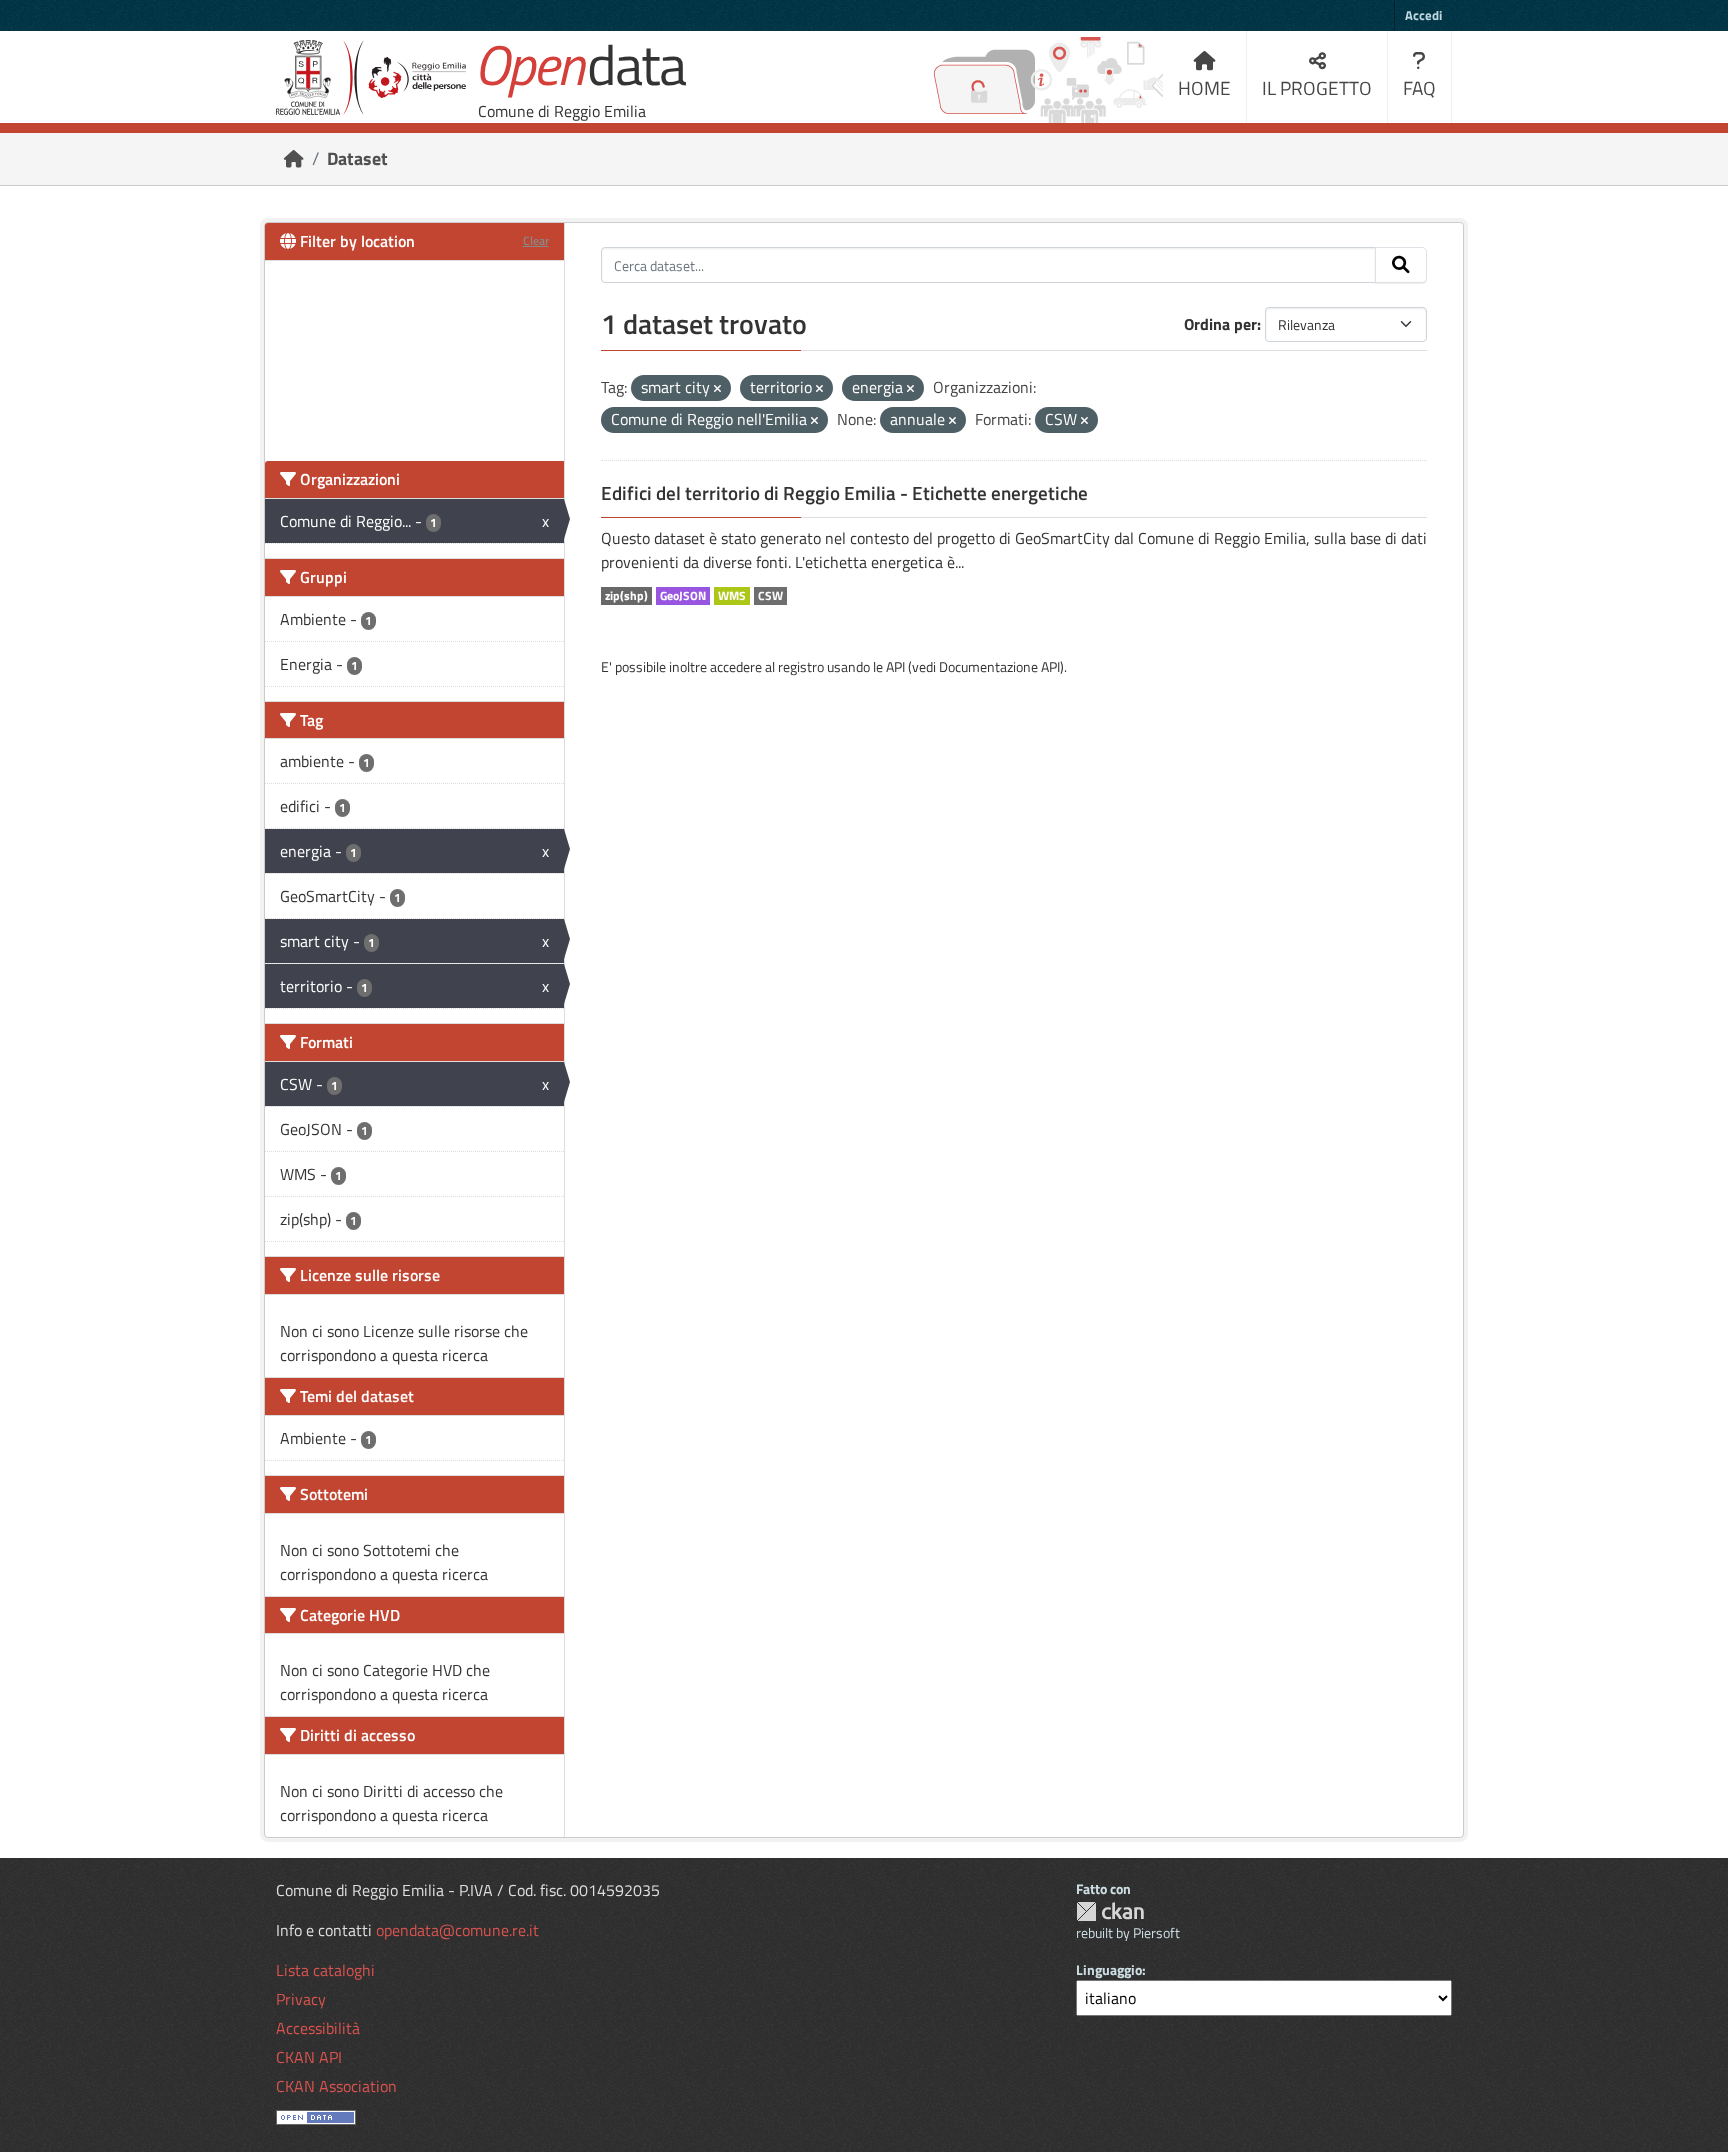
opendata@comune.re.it (457, 1930)
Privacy (301, 1999)
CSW (770, 596)
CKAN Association (336, 2086)
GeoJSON (683, 596)
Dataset (357, 158)
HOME (1204, 87)
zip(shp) (626, 596)
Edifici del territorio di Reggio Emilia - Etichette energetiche (844, 493)
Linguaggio (1109, 1969)
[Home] (294, 158)
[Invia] (1401, 265)
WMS (732, 596)
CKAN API (309, 2057)
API (895, 666)
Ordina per (1220, 324)
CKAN (1110, 1911)
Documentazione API (999, 666)
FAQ (1419, 87)
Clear (536, 240)
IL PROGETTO (1317, 87)
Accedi (1423, 15)
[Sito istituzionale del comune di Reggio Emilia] (371, 77)
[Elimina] (717, 389)
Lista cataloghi (325, 1970)
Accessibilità (318, 2028)
